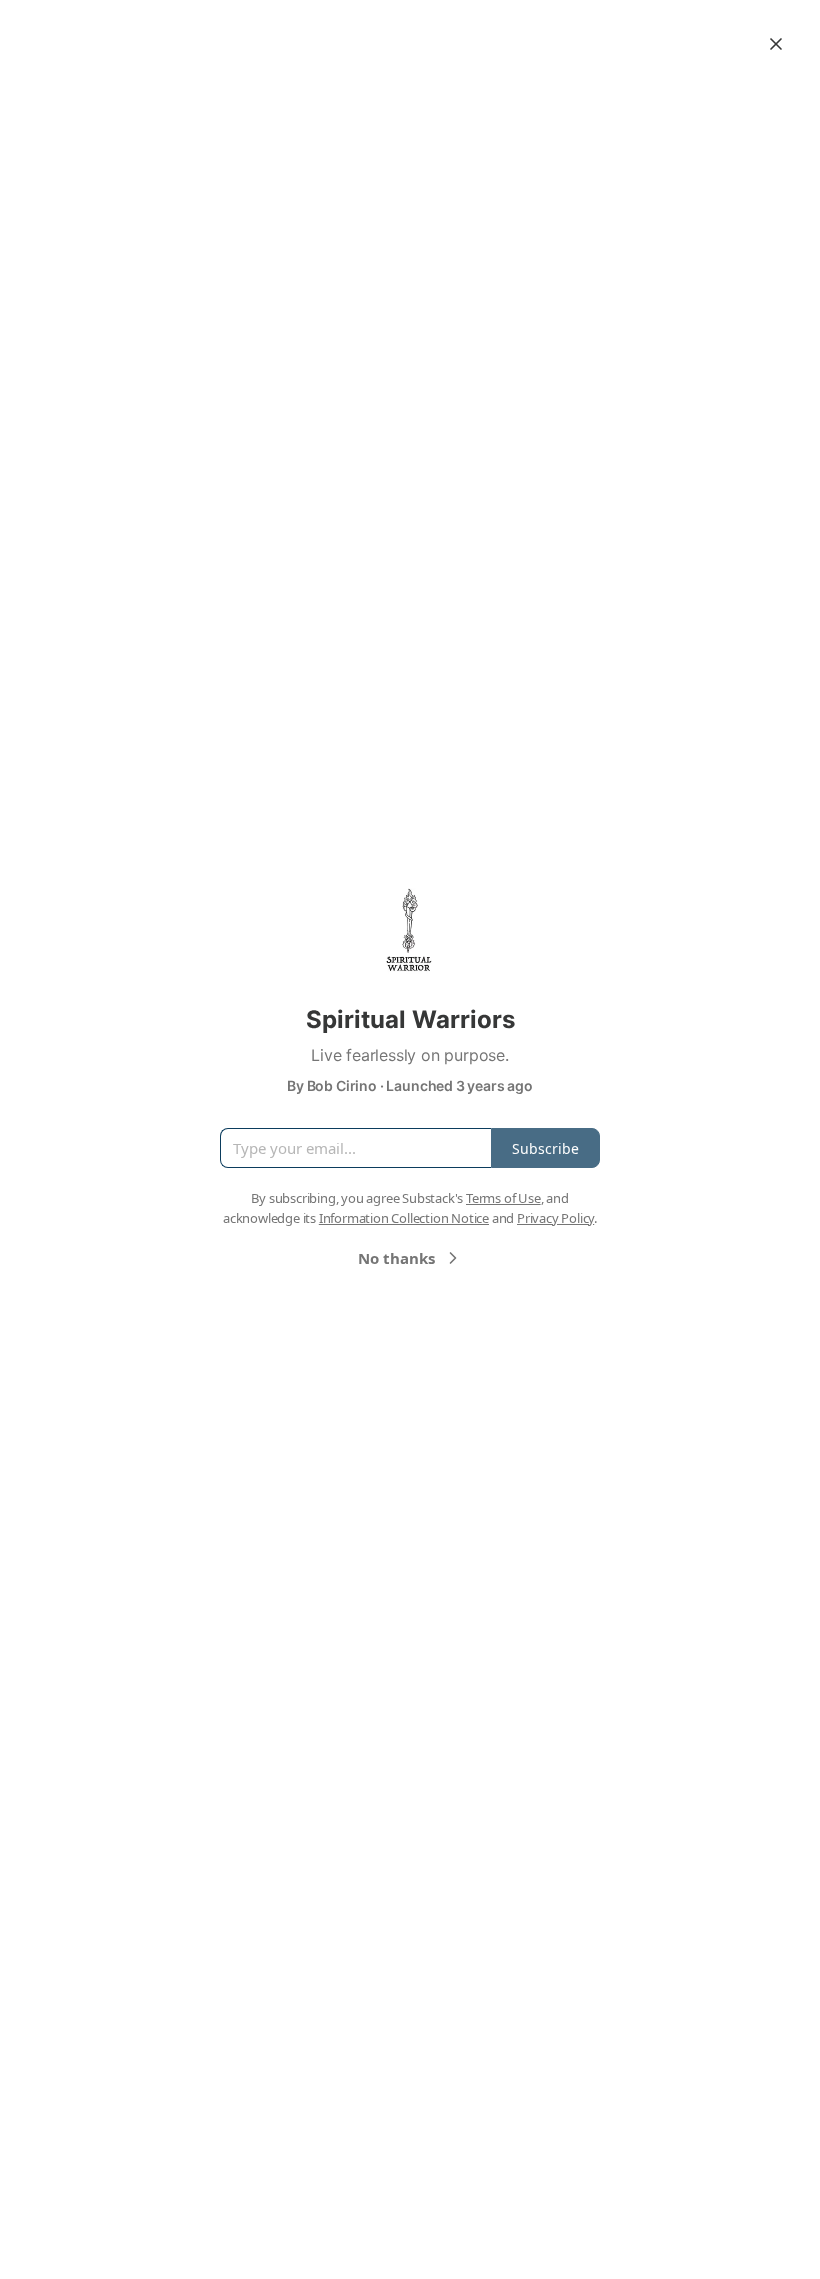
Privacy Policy (555, 1218)
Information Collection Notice (404, 1218)
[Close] (776, 44)
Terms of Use (503, 1198)
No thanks (396, 1258)
